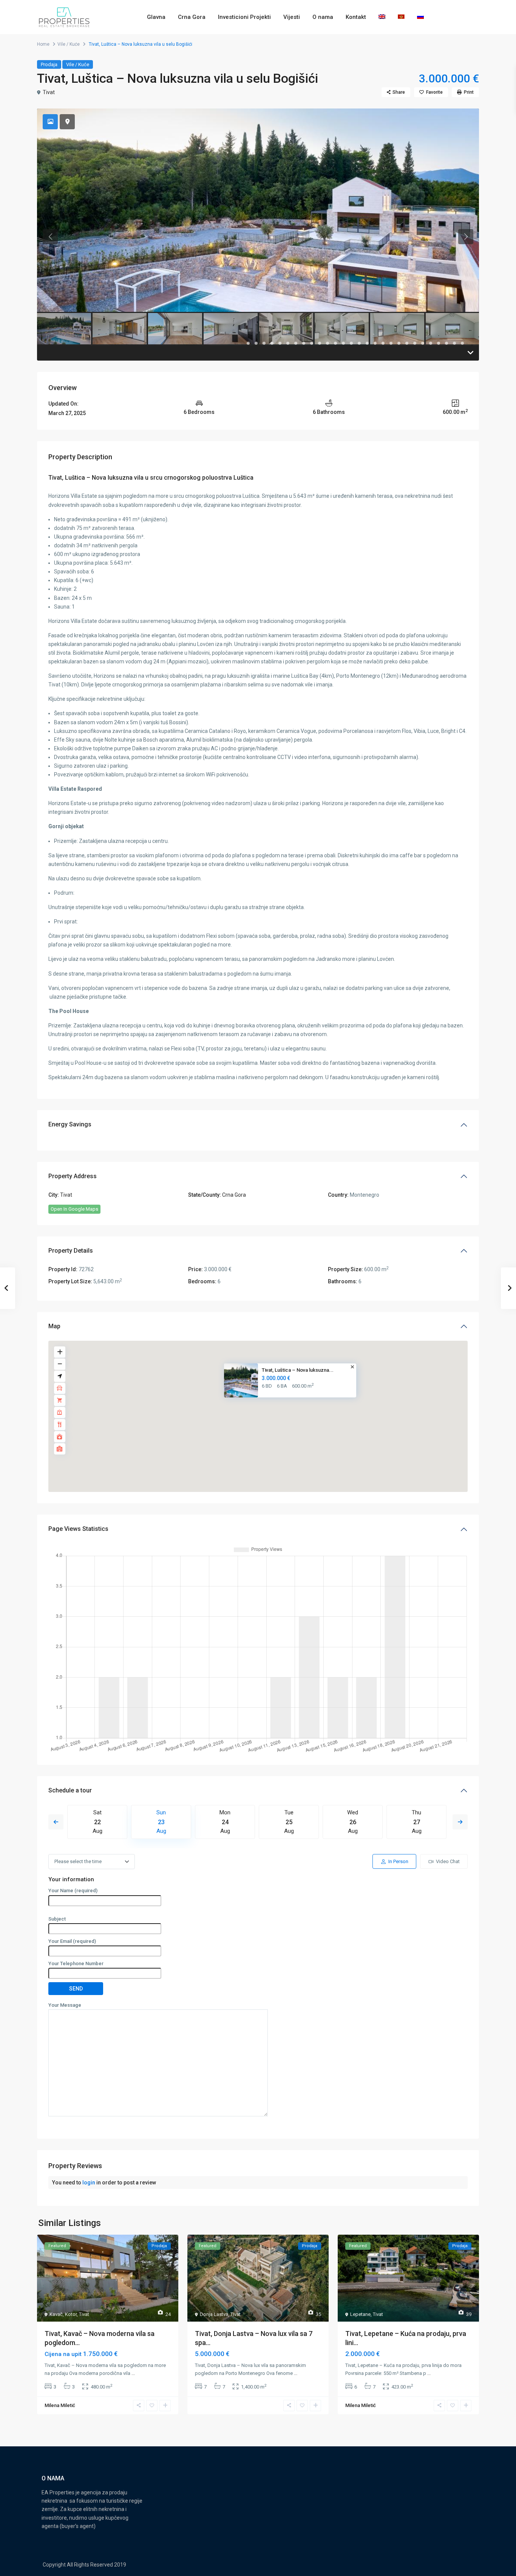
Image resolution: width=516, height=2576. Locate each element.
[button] (263, 1409)
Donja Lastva (214, 2314)
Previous (56, 1822)
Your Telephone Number (76, 1963)
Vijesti (292, 17)
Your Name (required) (73, 1891)
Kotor (71, 2314)
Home (43, 44)
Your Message (65, 2005)
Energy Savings (70, 1124)
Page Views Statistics (78, 1529)
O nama (323, 17)
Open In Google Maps (74, 1209)
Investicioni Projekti (244, 17)
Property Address (73, 1176)
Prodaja (49, 64)
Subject (57, 1919)
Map (54, 1326)
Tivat (49, 92)
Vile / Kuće (69, 44)
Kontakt (356, 17)
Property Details (71, 1251)
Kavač (56, 2314)
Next (460, 1822)
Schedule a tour (70, 1790)
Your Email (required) (72, 1941)
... (133, 2373)
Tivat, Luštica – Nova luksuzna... (298, 1370)
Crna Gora (192, 17)
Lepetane (360, 2314)
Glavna (156, 17)
